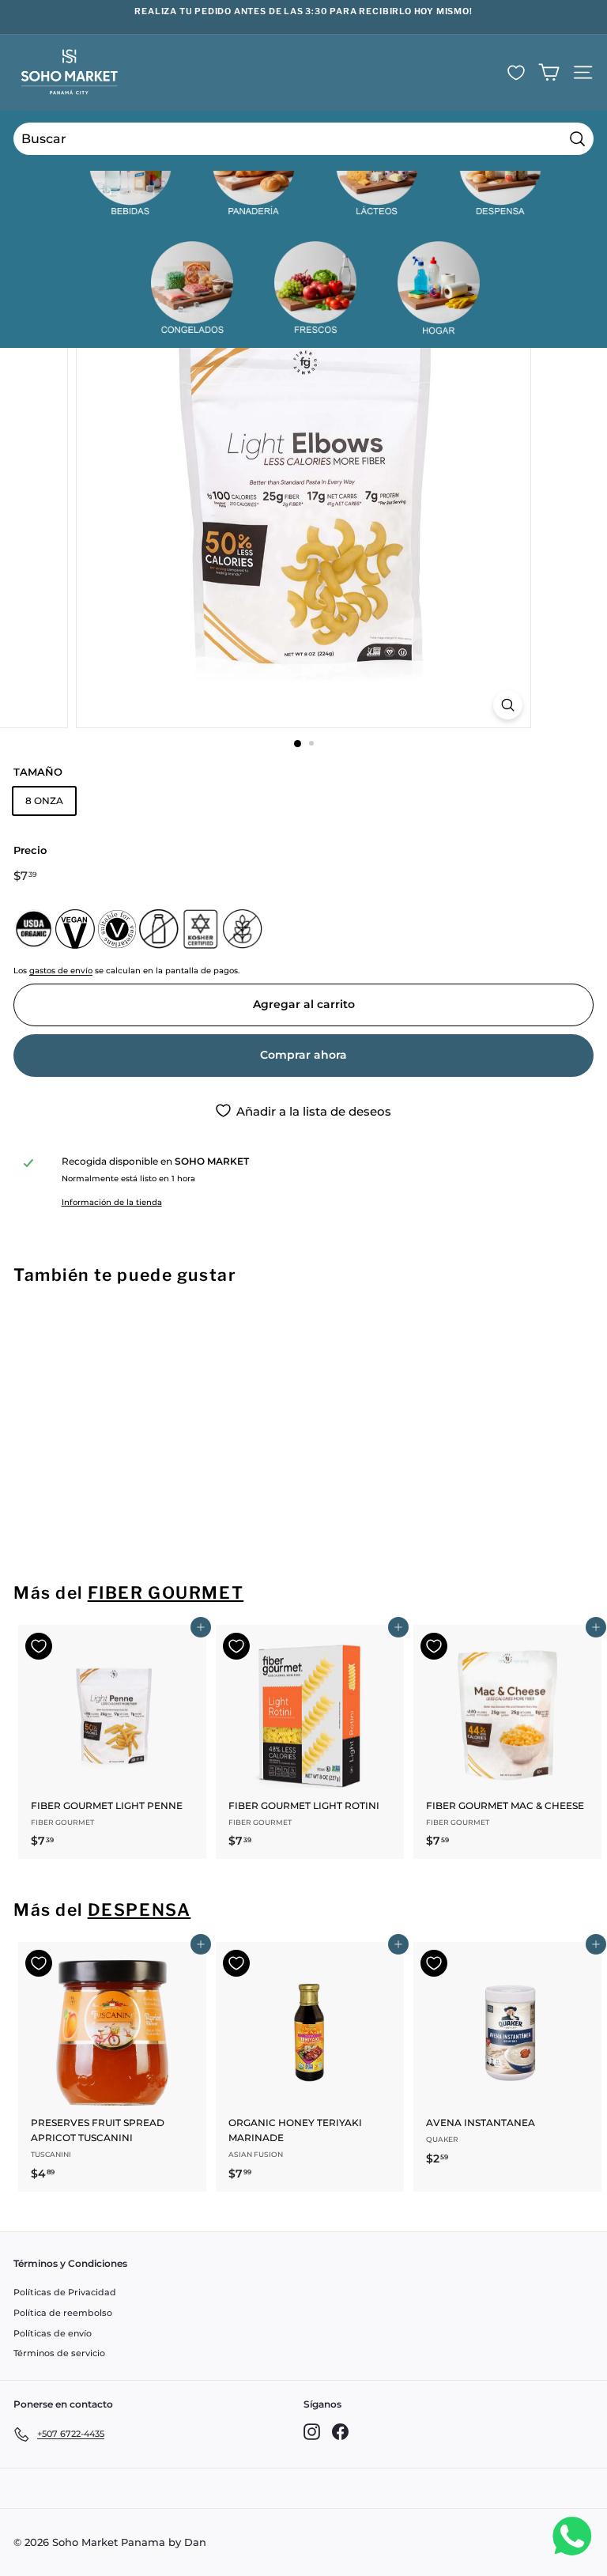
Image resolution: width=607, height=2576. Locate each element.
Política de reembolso (63, 2313)
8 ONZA (44, 801)
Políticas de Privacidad (65, 2292)
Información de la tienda (112, 1202)
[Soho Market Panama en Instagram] (312, 2432)
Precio (30, 850)
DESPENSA (139, 1910)
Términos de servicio (59, 2353)
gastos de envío (61, 971)
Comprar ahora (303, 1055)
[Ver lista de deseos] (516, 73)
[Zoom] (508, 705)
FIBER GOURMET (166, 1593)
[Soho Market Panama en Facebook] (340, 2432)
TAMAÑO (38, 772)
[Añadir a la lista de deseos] (39, 1328)
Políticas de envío (53, 2333)
